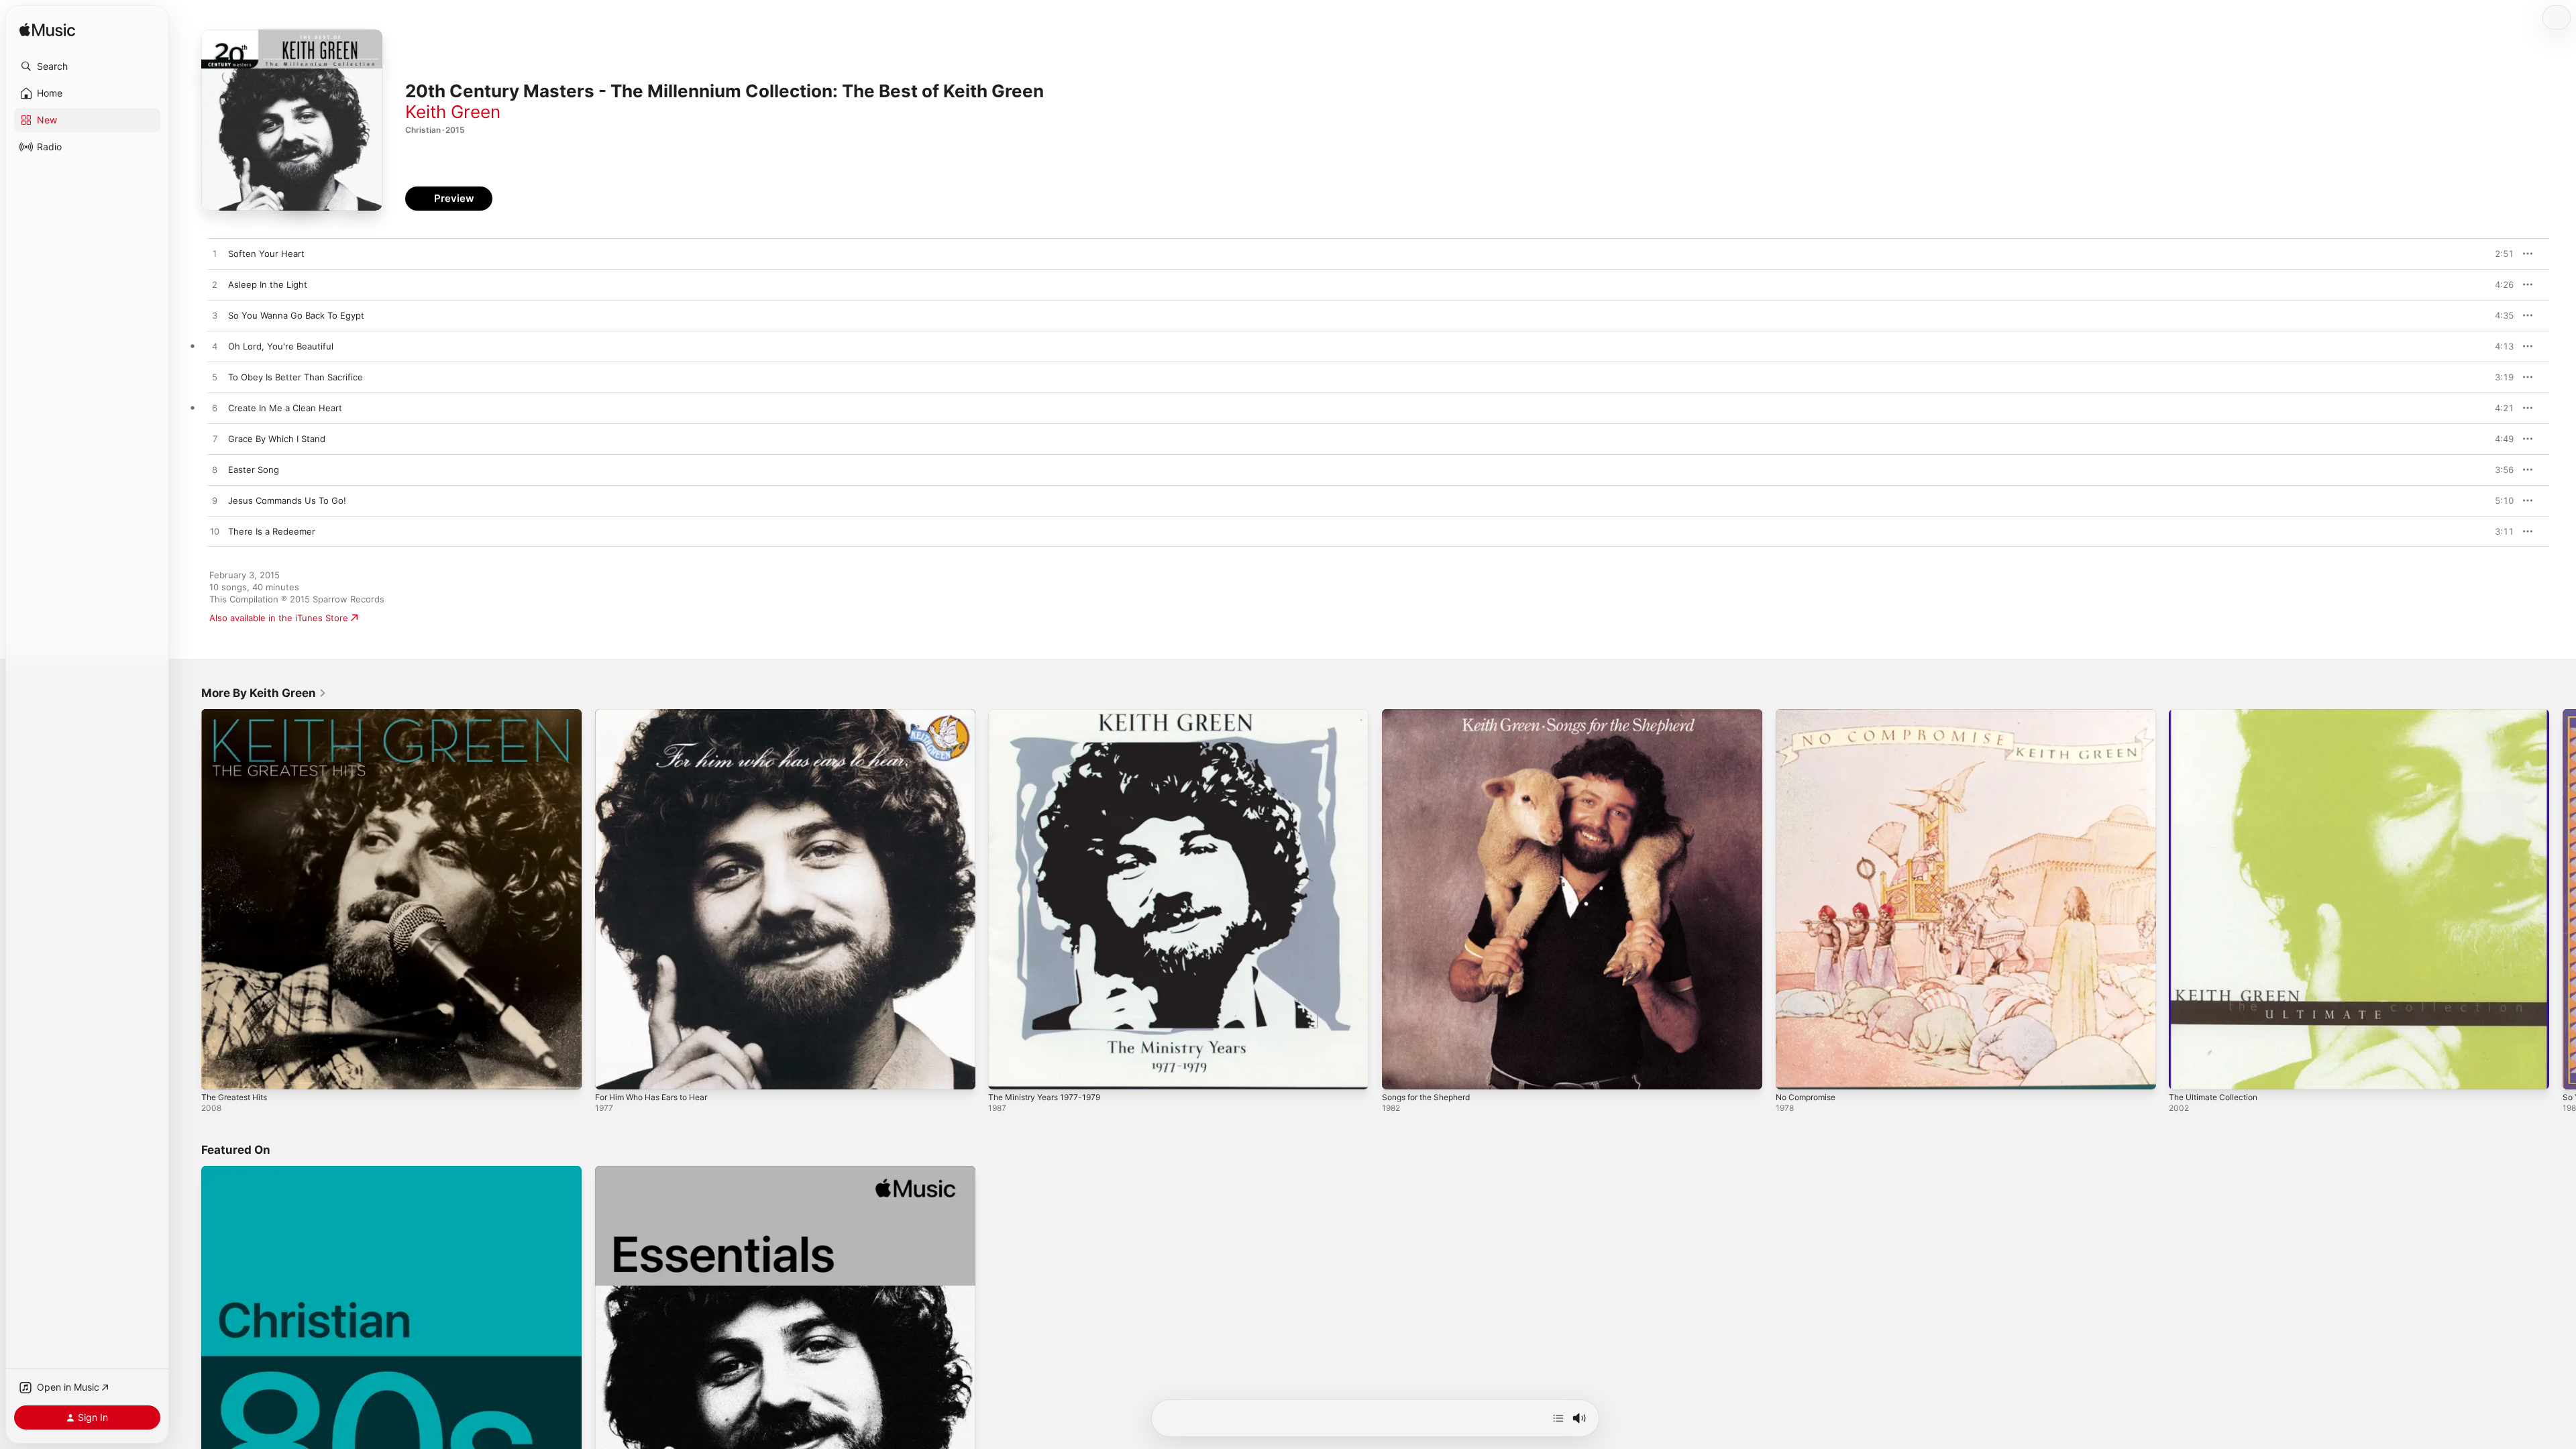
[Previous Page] (188, 899)
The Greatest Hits (239, 714)
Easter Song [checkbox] (254, 470)
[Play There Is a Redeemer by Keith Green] (215, 532)
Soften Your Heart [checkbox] (266, 254)
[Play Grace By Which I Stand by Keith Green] (215, 439)
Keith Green (453, 112)
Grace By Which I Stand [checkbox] (277, 439)
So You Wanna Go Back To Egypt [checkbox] (296, 315)
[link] (264, 693)
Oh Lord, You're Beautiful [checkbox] (281, 346)
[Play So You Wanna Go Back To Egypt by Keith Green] (215, 316)
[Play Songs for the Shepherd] (1399, 1073)
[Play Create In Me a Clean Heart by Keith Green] (215, 409)
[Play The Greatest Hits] (218, 1073)
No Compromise (1809, 714)
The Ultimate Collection (2218, 714)
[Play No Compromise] (1792, 1073)
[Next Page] (2563, 899)
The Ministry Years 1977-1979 (1050, 714)
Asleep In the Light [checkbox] (268, 284)
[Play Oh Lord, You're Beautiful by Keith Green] (215, 347)
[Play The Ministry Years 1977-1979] (1005, 1073)
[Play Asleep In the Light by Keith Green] (215, 285)
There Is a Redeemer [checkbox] (272, 531)
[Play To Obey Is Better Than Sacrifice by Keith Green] (215, 378)
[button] (87, 66)
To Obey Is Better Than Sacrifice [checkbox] (296, 377)
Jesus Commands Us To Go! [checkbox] (287, 500)
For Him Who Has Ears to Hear (659, 714)
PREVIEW (2499, 254)
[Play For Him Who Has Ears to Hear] (612, 1073)
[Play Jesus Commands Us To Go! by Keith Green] (215, 501)
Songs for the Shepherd (1433, 714)
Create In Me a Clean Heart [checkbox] (285, 408)
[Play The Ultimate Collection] (2186, 1073)
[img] (47, 31)
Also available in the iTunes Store (279, 618)
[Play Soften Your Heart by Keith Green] (215, 254)
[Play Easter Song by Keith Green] (215, 470)
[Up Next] (1558, 1418)
